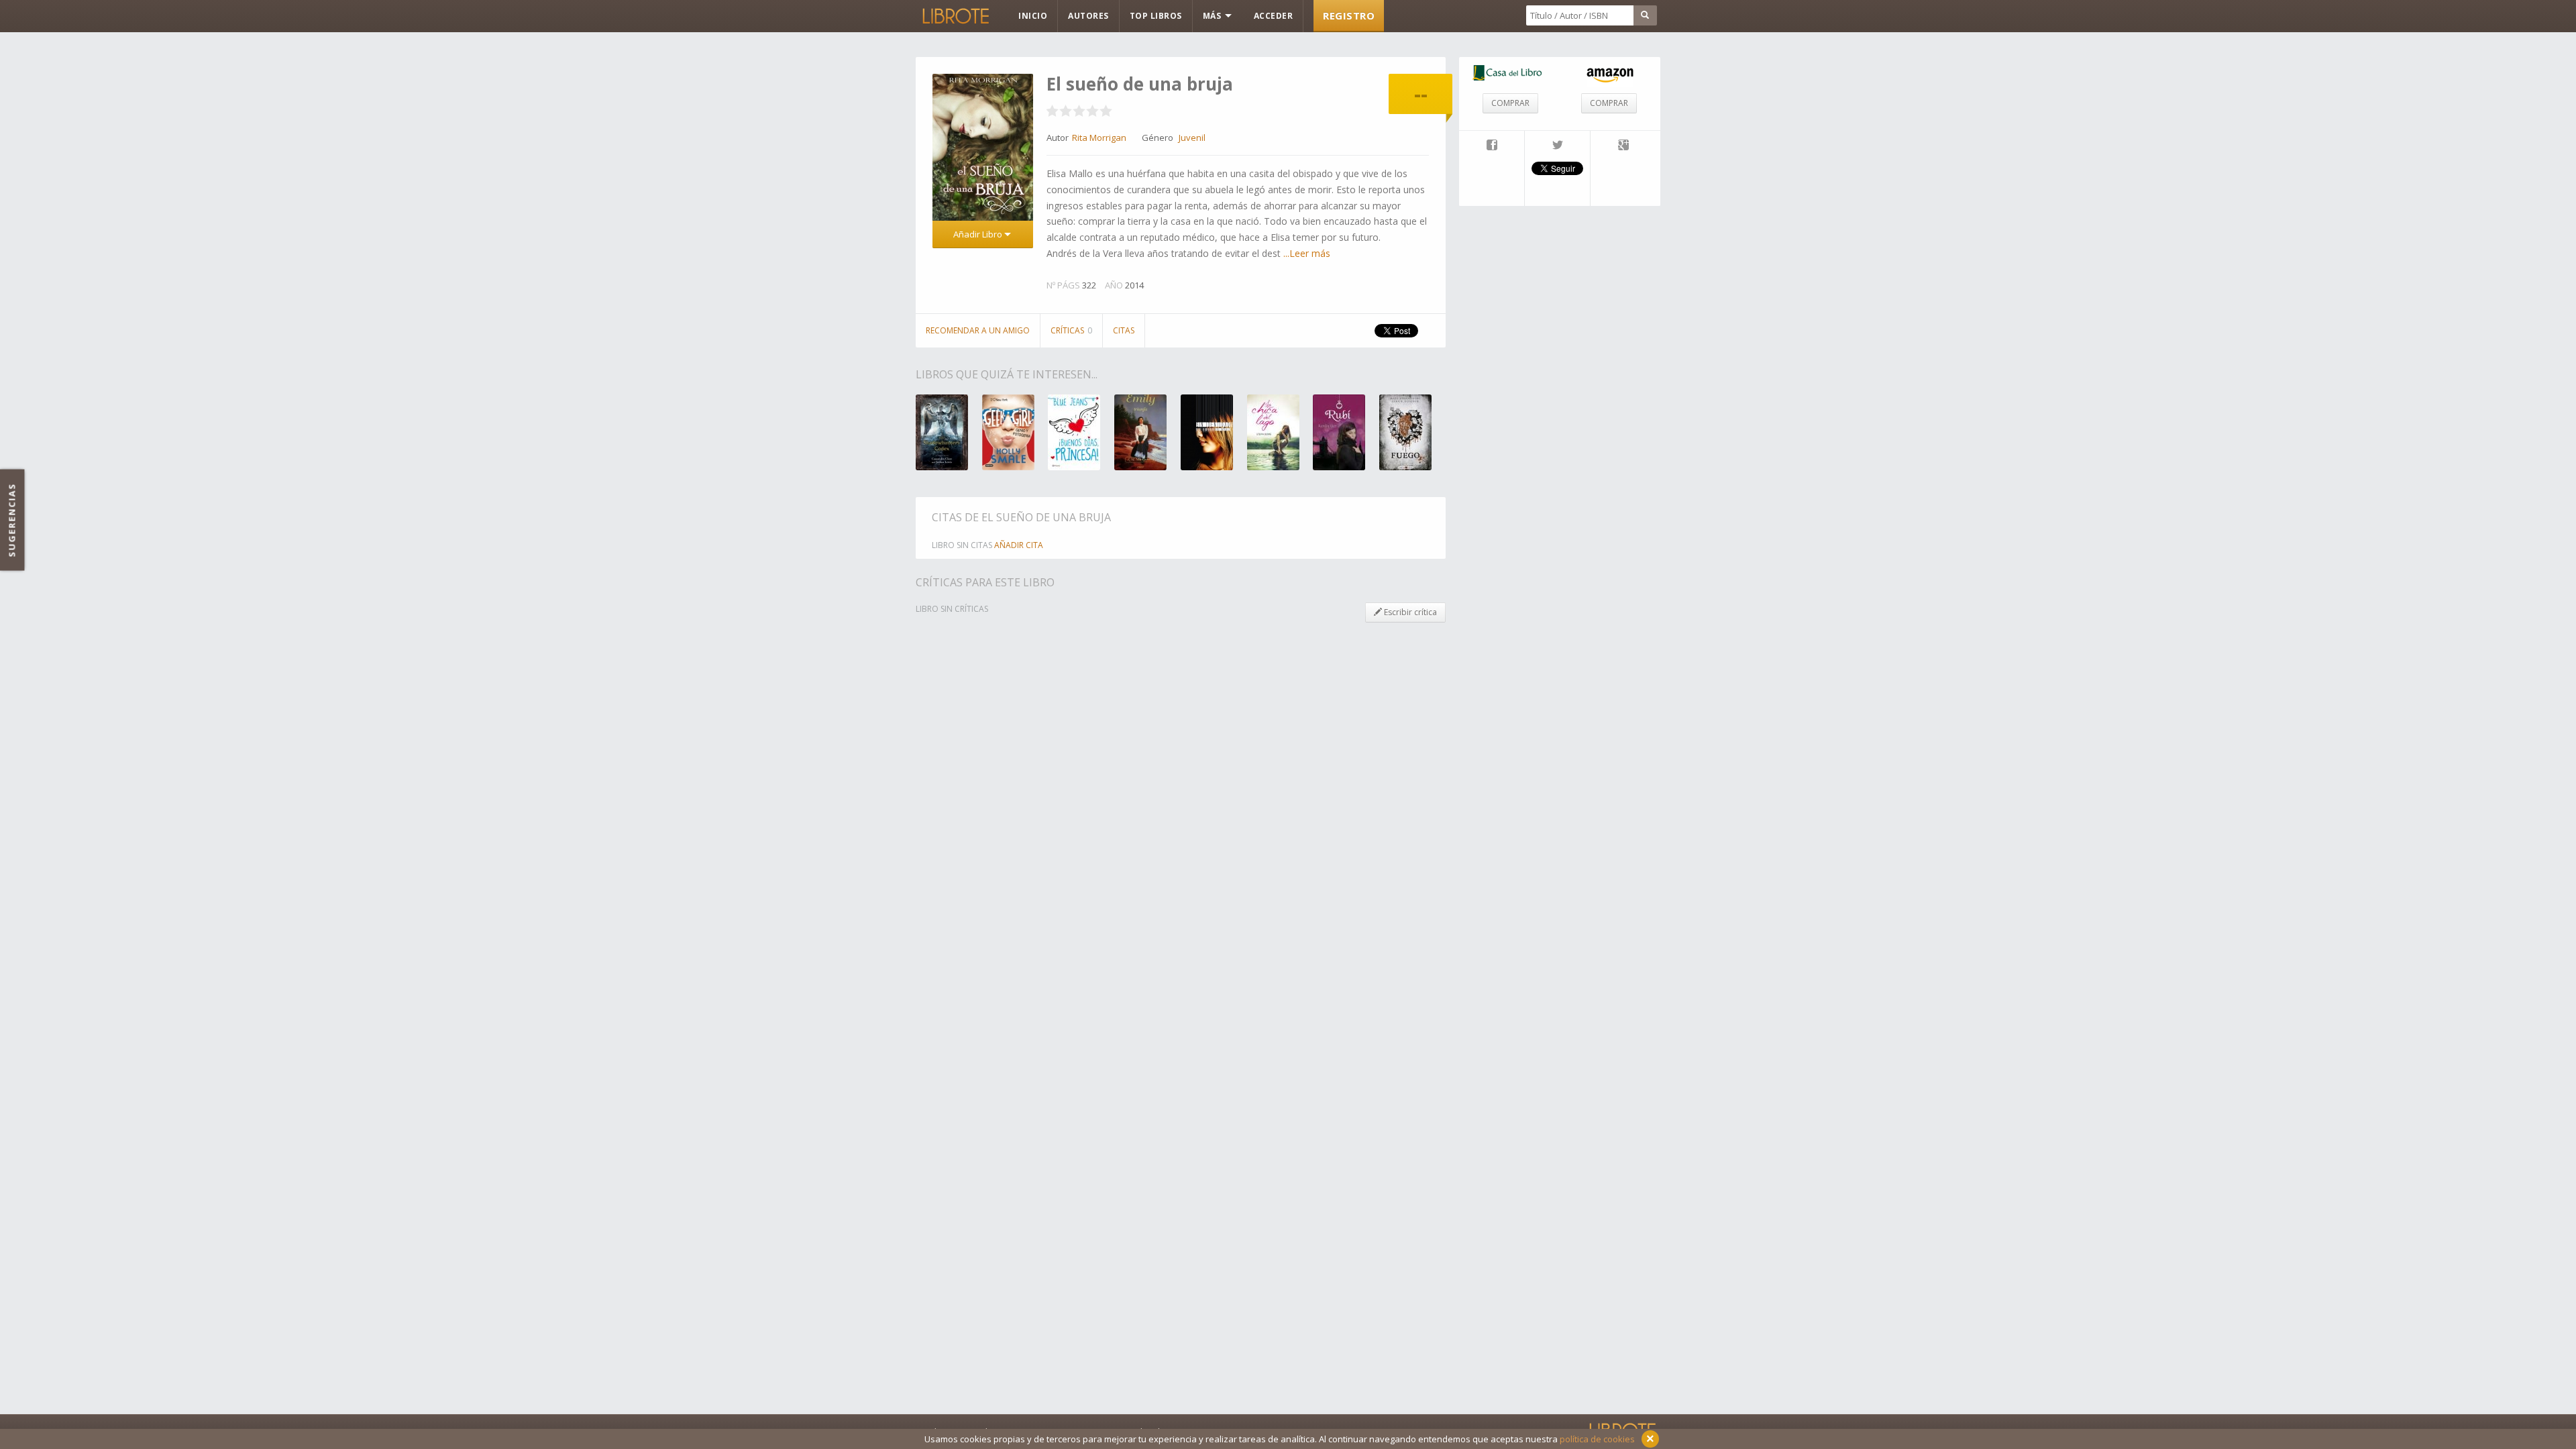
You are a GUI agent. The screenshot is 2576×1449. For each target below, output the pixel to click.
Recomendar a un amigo (978, 330)
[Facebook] (1492, 146)
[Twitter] (1557, 146)
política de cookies (1597, 1439)
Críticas (1071, 330)
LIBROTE (955, 16)
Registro (1349, 15)
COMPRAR (1510, 103)
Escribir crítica (1409, 612)
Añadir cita (1019, 545)
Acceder (1274, 16)
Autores (1088, 16)
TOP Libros (1156, 16)
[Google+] (1623, 146)
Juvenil (1192, 138)
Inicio (1033, 16)
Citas (1124, 330)
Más (1213, 16)
